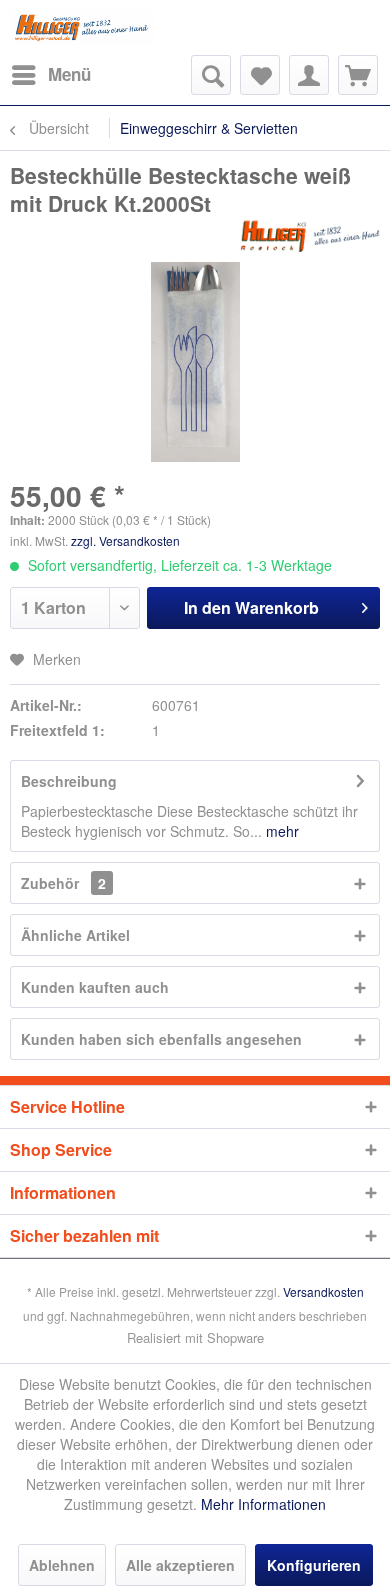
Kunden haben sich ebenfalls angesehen (161, 1039)
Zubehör (63, 883)
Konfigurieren (314, 1565)
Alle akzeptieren (180, 1565)
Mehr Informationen (263, 1504)
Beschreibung (69, 781)
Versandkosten (323, 1291)
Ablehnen (62, 1565)
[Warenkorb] (358, 75)
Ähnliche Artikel (75, 935)
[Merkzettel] (260, 75)
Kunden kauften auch (95, 987)
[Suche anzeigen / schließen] (211, 75)
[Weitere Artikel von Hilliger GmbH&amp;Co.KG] (310, 234)
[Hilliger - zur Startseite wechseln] (82, 27)
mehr (280, 831)
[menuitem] (50, 75)
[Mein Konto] (309, 75)
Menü (69, 74)
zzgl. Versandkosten (125, 540)
